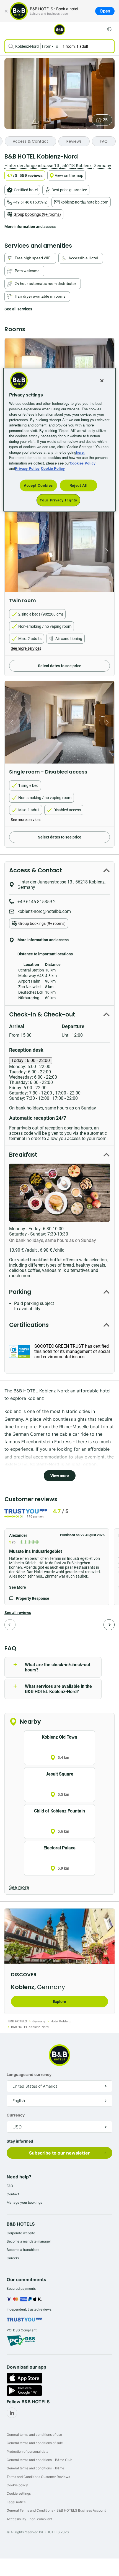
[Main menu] (10, 29)
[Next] (109, 1625)
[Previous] (10, 1625)
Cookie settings (19, 2493)
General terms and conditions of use (34, 2435)
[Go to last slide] (11, 551)
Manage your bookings (24, 2202)
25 (105, 120)
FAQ (10, 2186)
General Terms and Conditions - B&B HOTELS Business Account (56, 2510)
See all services (18, 309)
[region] (60, 440)
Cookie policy (17, 2485)
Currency (16, 2115)
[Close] (6, 11)
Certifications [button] (29, 1325)
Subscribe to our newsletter (59, 2153)
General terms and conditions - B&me (35, 2468)
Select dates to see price (60, 666)
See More (18, 1587)
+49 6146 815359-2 (30, 202)
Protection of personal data (28, 2451)
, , (58, 166)
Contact (13, 2194)
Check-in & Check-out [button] (42, 1014)
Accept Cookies (38, 485)
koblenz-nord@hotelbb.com (84, 202)
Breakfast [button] (23, 1155)
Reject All (79, 485)
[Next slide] (108, 551)
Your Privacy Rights (58, 500)
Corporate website (21, 2233)
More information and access (30, 227)
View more (60, 1476)
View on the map (69, 175)
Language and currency (29, 2074)
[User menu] (109, 29)
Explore (59, 2002)
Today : (31, 1060)
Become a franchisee (23, 2250)
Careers (13, 2258)
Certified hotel (26, 190)
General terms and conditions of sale (35, 2443)
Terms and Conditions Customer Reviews (38, 2477)
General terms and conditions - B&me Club (39, 2460)
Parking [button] (20, 1292)
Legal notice (16, 2502)
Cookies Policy (83, 463)
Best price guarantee (69, 190)
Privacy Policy (27, 469)
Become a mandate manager (29, 2241)
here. (80, 452)
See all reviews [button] (18, 1613)
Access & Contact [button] (36, 870)
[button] (57, 1567)
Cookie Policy (53, 469)
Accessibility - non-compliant (29, 2519)
